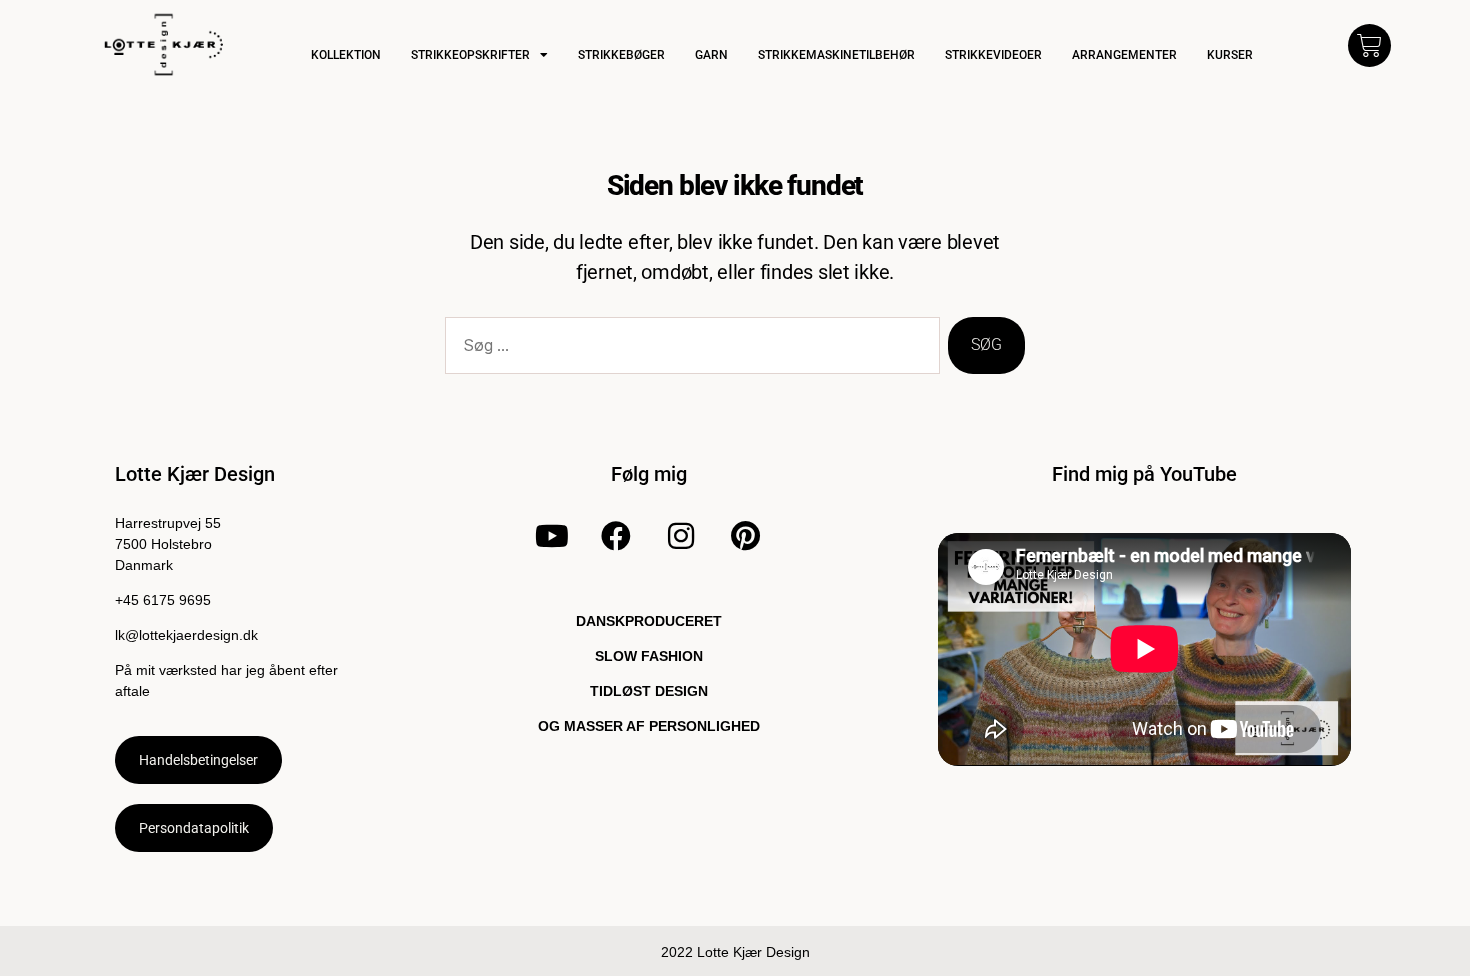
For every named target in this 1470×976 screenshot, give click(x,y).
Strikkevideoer (993, 55)
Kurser (1230, 55)
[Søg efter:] (688, 349)
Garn (711, 55)
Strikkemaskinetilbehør (836, 55)
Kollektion (346, 55)
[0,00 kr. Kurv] (1369, 45)
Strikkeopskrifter (470, 55)
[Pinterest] (746, 536)
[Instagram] (681, 536)
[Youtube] (552, 536)
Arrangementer (1124, 55)
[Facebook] (616, 536)
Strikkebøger (621, 55)
